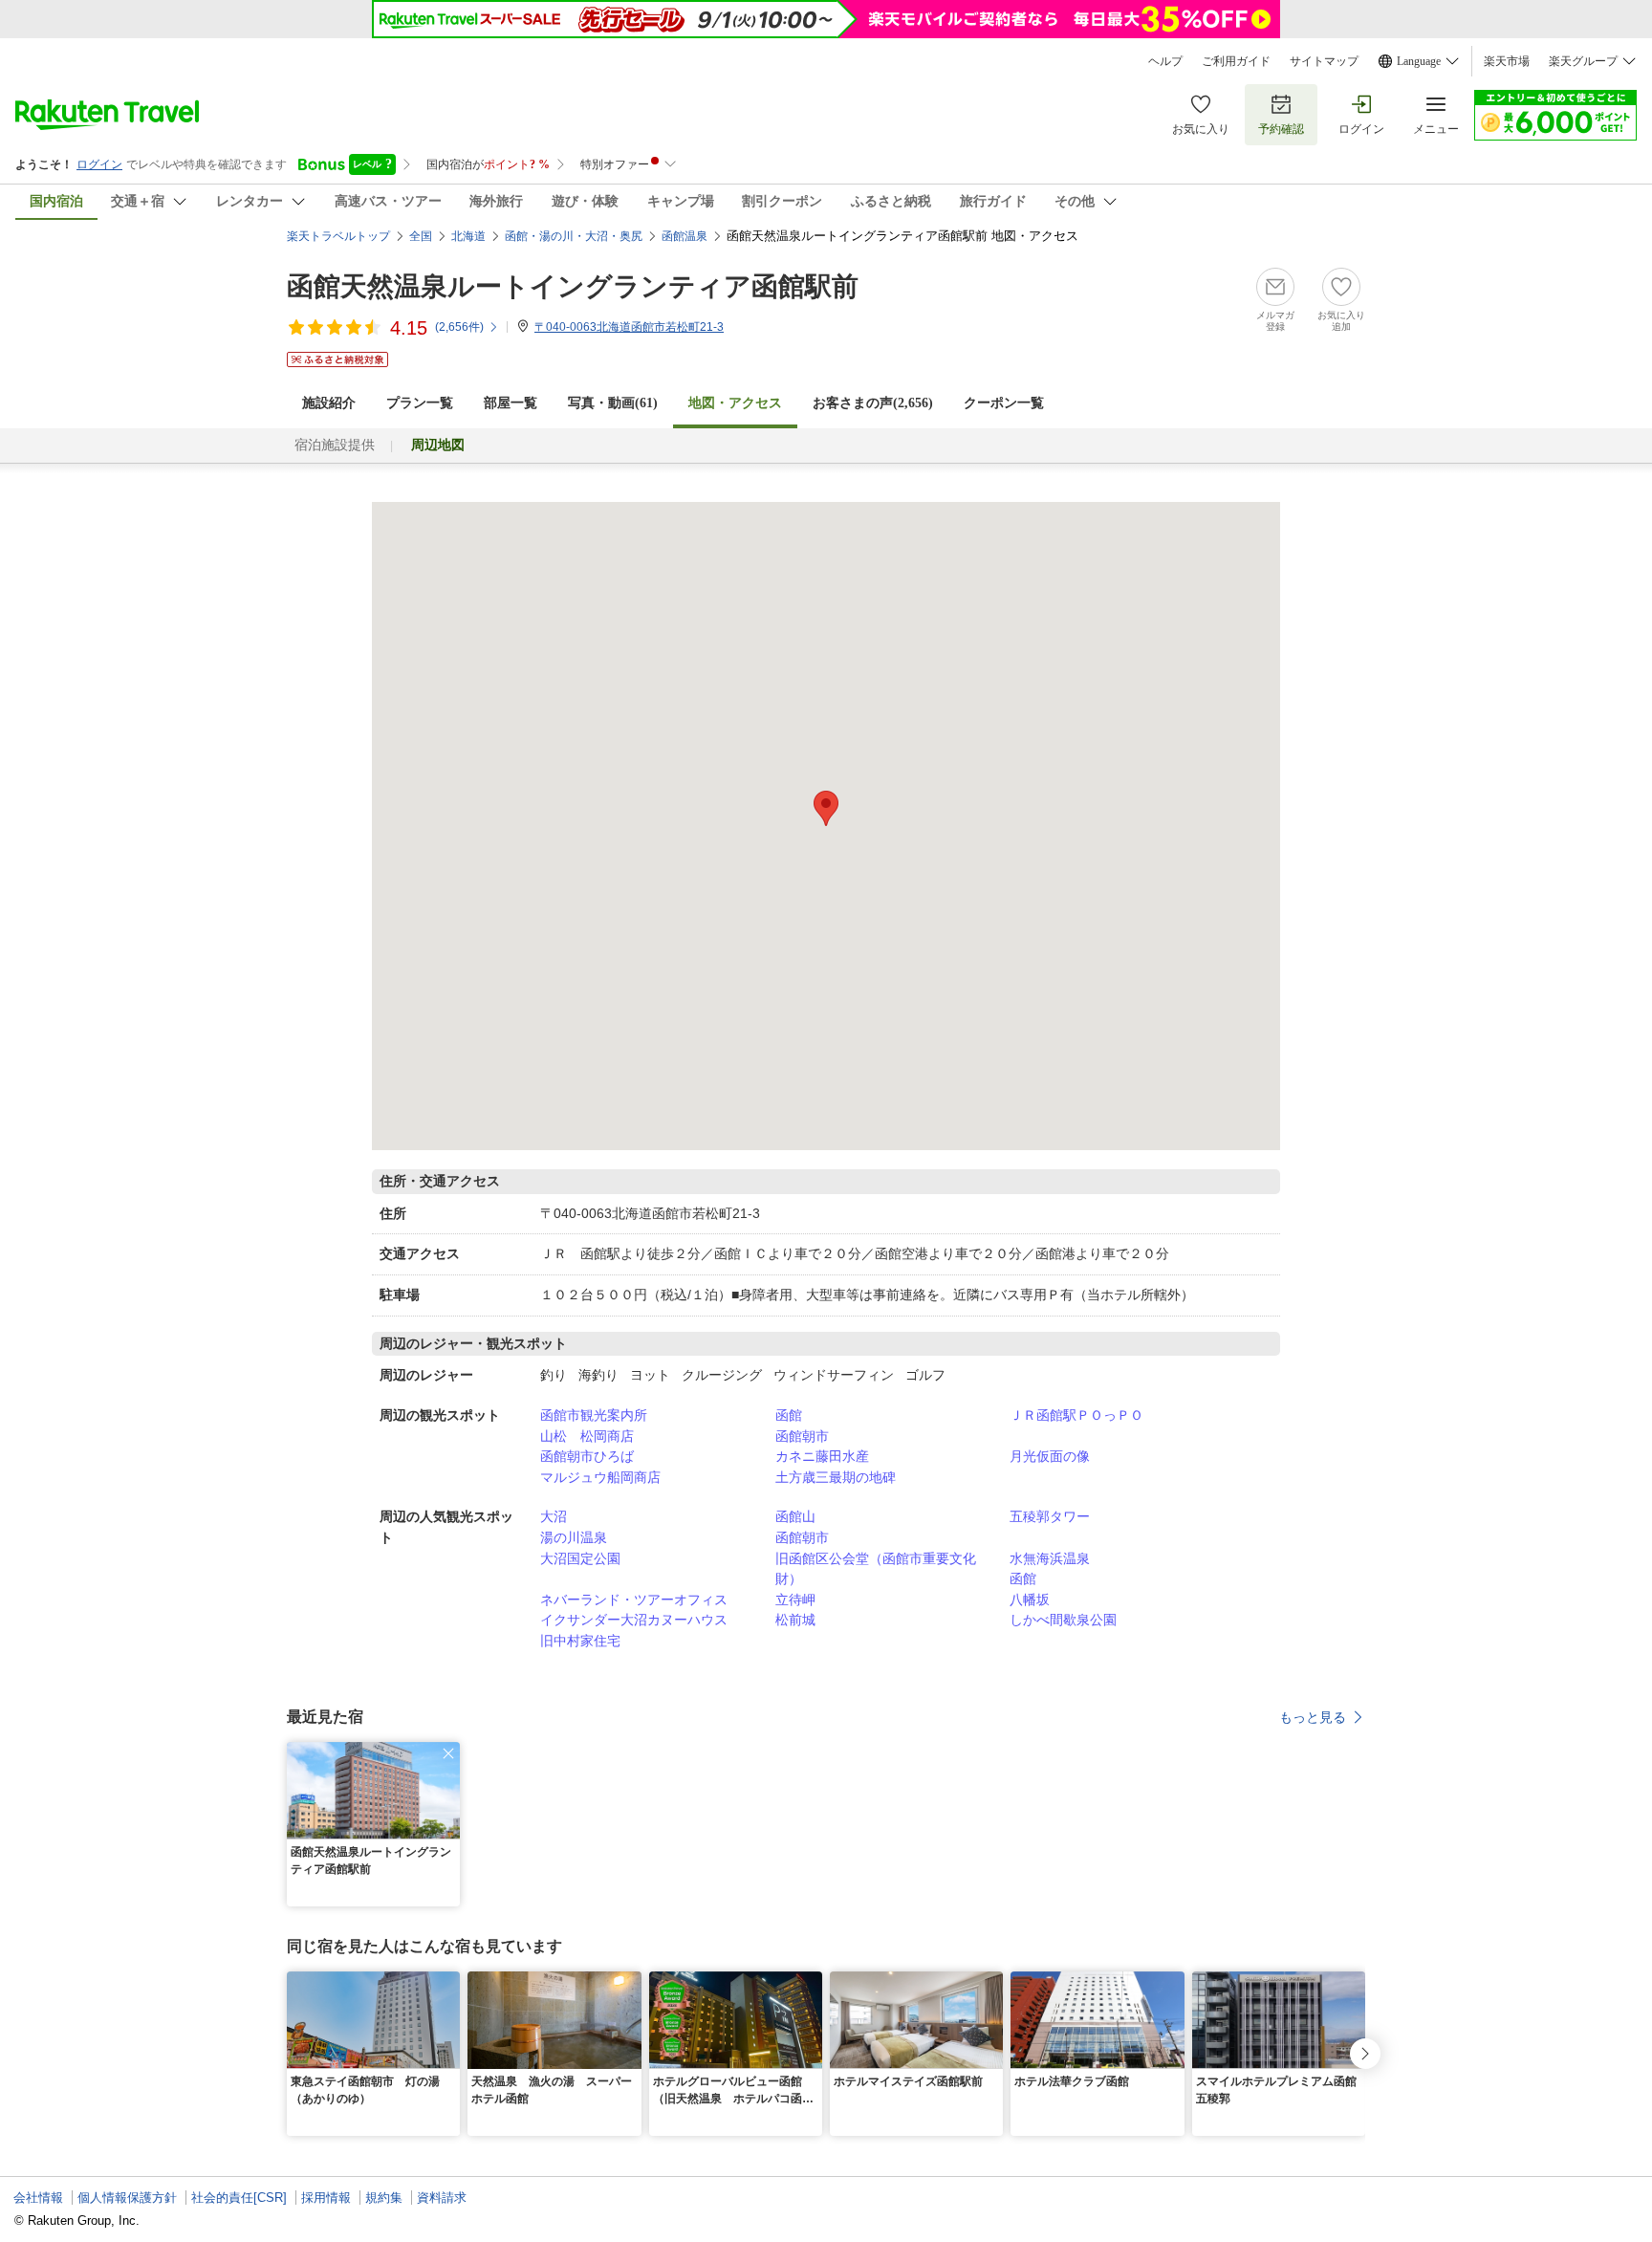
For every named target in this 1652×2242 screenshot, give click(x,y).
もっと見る (1313, 1717)
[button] (448, 1753)
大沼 (554, 1516)
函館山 (795, 1516)
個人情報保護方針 (127, 2198)
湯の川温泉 (574, 1537)
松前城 (795, 1620)
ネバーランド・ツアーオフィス (634, 1600)
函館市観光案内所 (594, 1415)
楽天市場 (1507, 61)
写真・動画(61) (613, 403)
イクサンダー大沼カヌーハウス (634, 1620)
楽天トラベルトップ (338, 236)
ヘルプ (1165, 61)
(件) (459, 327)
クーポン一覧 (1004, 403)
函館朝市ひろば (587, 1456)
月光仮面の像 (1050, 1456)
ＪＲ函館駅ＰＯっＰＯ (1076, 1415)
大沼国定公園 (580, 1558)
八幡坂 (1030, 1600)
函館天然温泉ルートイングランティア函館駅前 (573, 286)
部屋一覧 (511, 403)
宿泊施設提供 (335, 445)
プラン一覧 (420, 403)
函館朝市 (802, 1436)
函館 (789, 1415)
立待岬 (795, 1600)
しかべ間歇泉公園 (1063, 1620)
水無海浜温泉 (1050, 1558)
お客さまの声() (873, 403)
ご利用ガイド (1236, 61)
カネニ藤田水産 (822, 1456)
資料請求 (442, 2198)
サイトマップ (1324, 61)
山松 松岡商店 (587, 1436)
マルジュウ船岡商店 (600, 1477)
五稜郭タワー (1050, 1516)
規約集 (384, 2198)
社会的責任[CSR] (239, 2198)
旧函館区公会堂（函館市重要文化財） (876, 1569)
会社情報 (38, 2198)
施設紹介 (329, 403)
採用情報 (326, 2198)
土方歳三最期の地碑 (836, 1477)
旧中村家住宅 (580, 1641)
